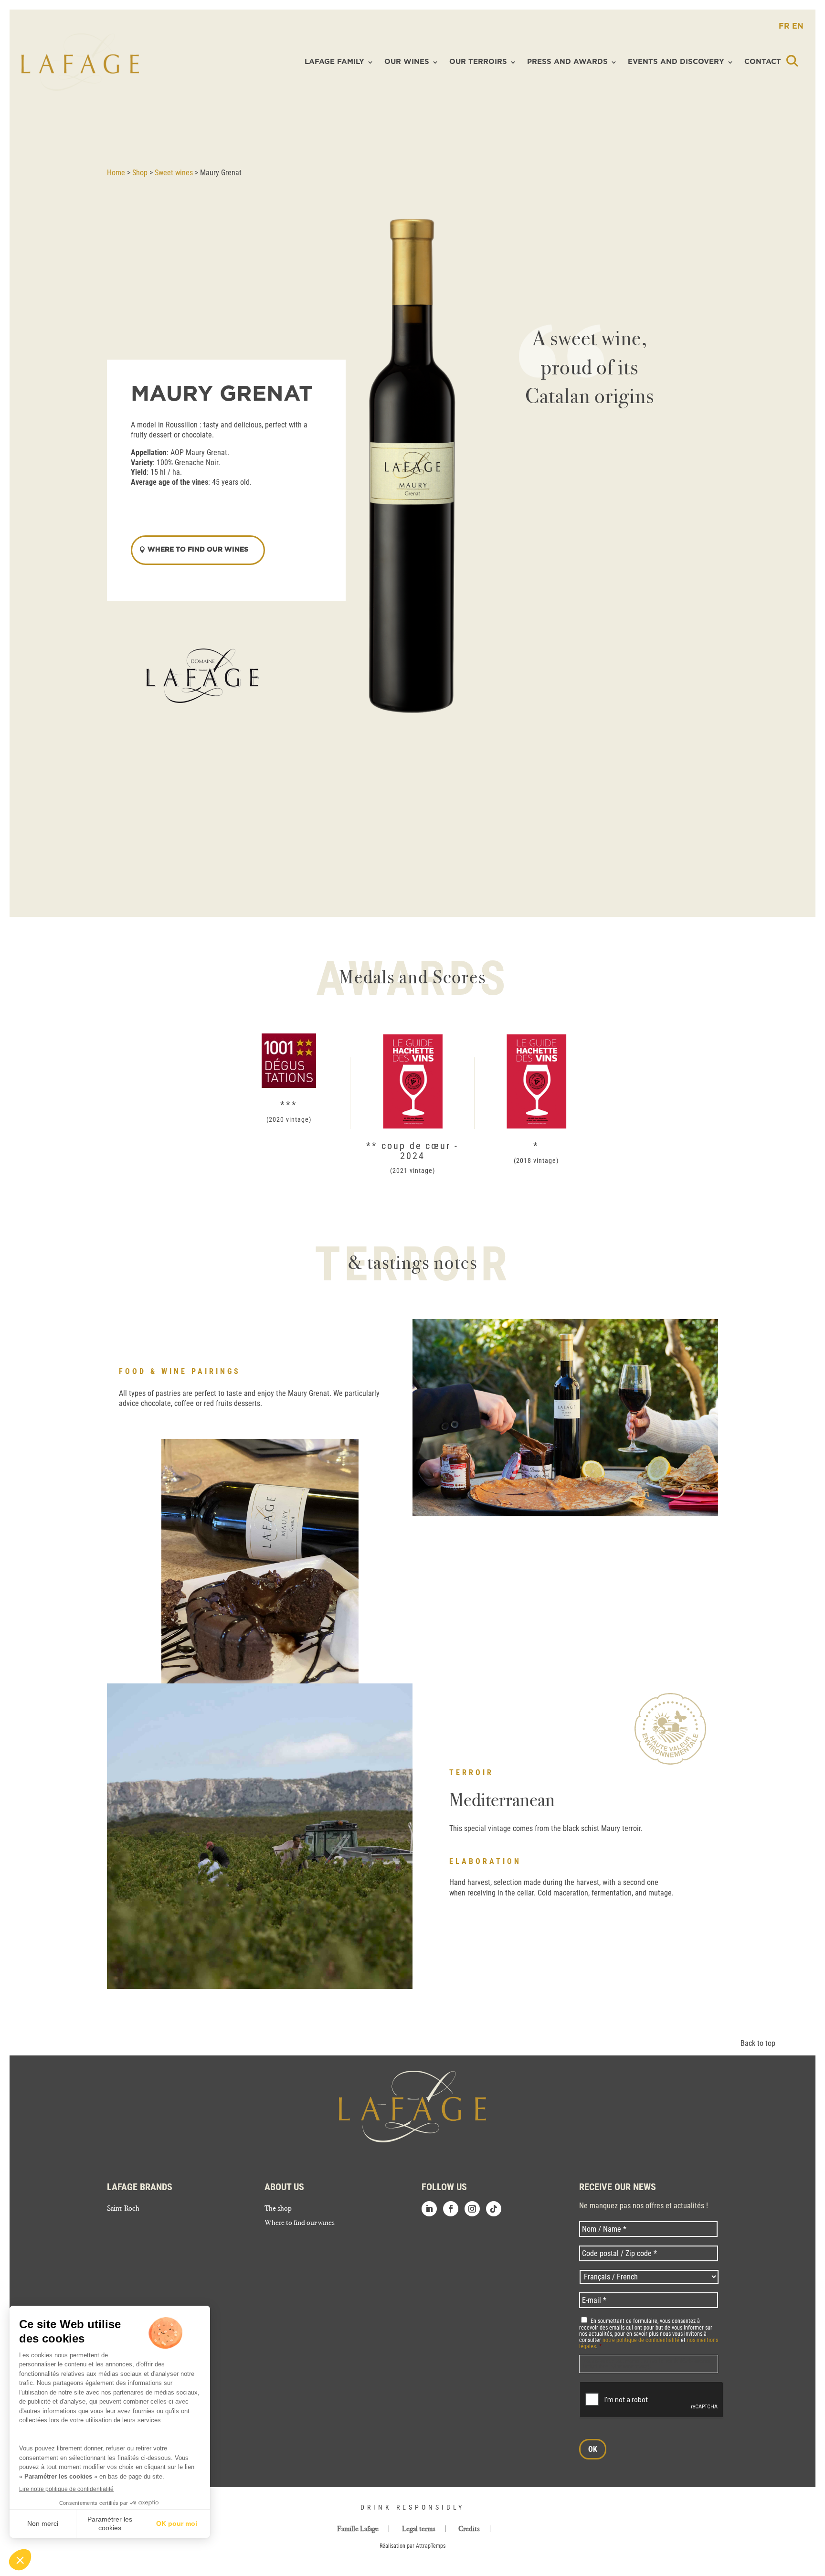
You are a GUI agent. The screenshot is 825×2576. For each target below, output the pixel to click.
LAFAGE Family (334, 62)
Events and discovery (676, 62)
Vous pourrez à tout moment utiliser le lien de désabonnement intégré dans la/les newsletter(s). (648, 2364)
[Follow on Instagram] (472, 2209)
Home (116, 173)
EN (798, 26)
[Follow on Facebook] (451, 2209)
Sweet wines (174, 173)
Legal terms (419, 2529)
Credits (469, 2529)
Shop (140, 173)
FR (785, 26)
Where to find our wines (300, 2223)
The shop (278, 2209)
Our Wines (407, 62)
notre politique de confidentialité (641, 2340)
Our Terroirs (478, 62)
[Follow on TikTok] (494, 2209)
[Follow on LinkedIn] (429, 2209)
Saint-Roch (123, 2209)
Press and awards (567, 62)
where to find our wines (198, 550)
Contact (763, 62)
